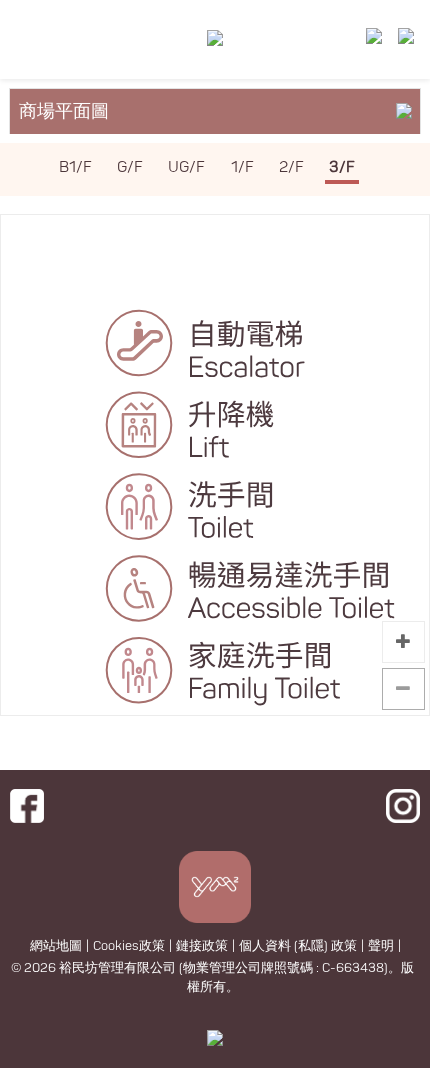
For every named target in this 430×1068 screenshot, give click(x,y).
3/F (342, 167)
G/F (130, 167)
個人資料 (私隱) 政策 (298, 946)
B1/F (75, 167)
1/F (242, 167)
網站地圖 (56, 946)
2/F (291, 167)
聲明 (381, 946)
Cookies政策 (129, 946)
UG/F (186, 167)
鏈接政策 (202, 946)
